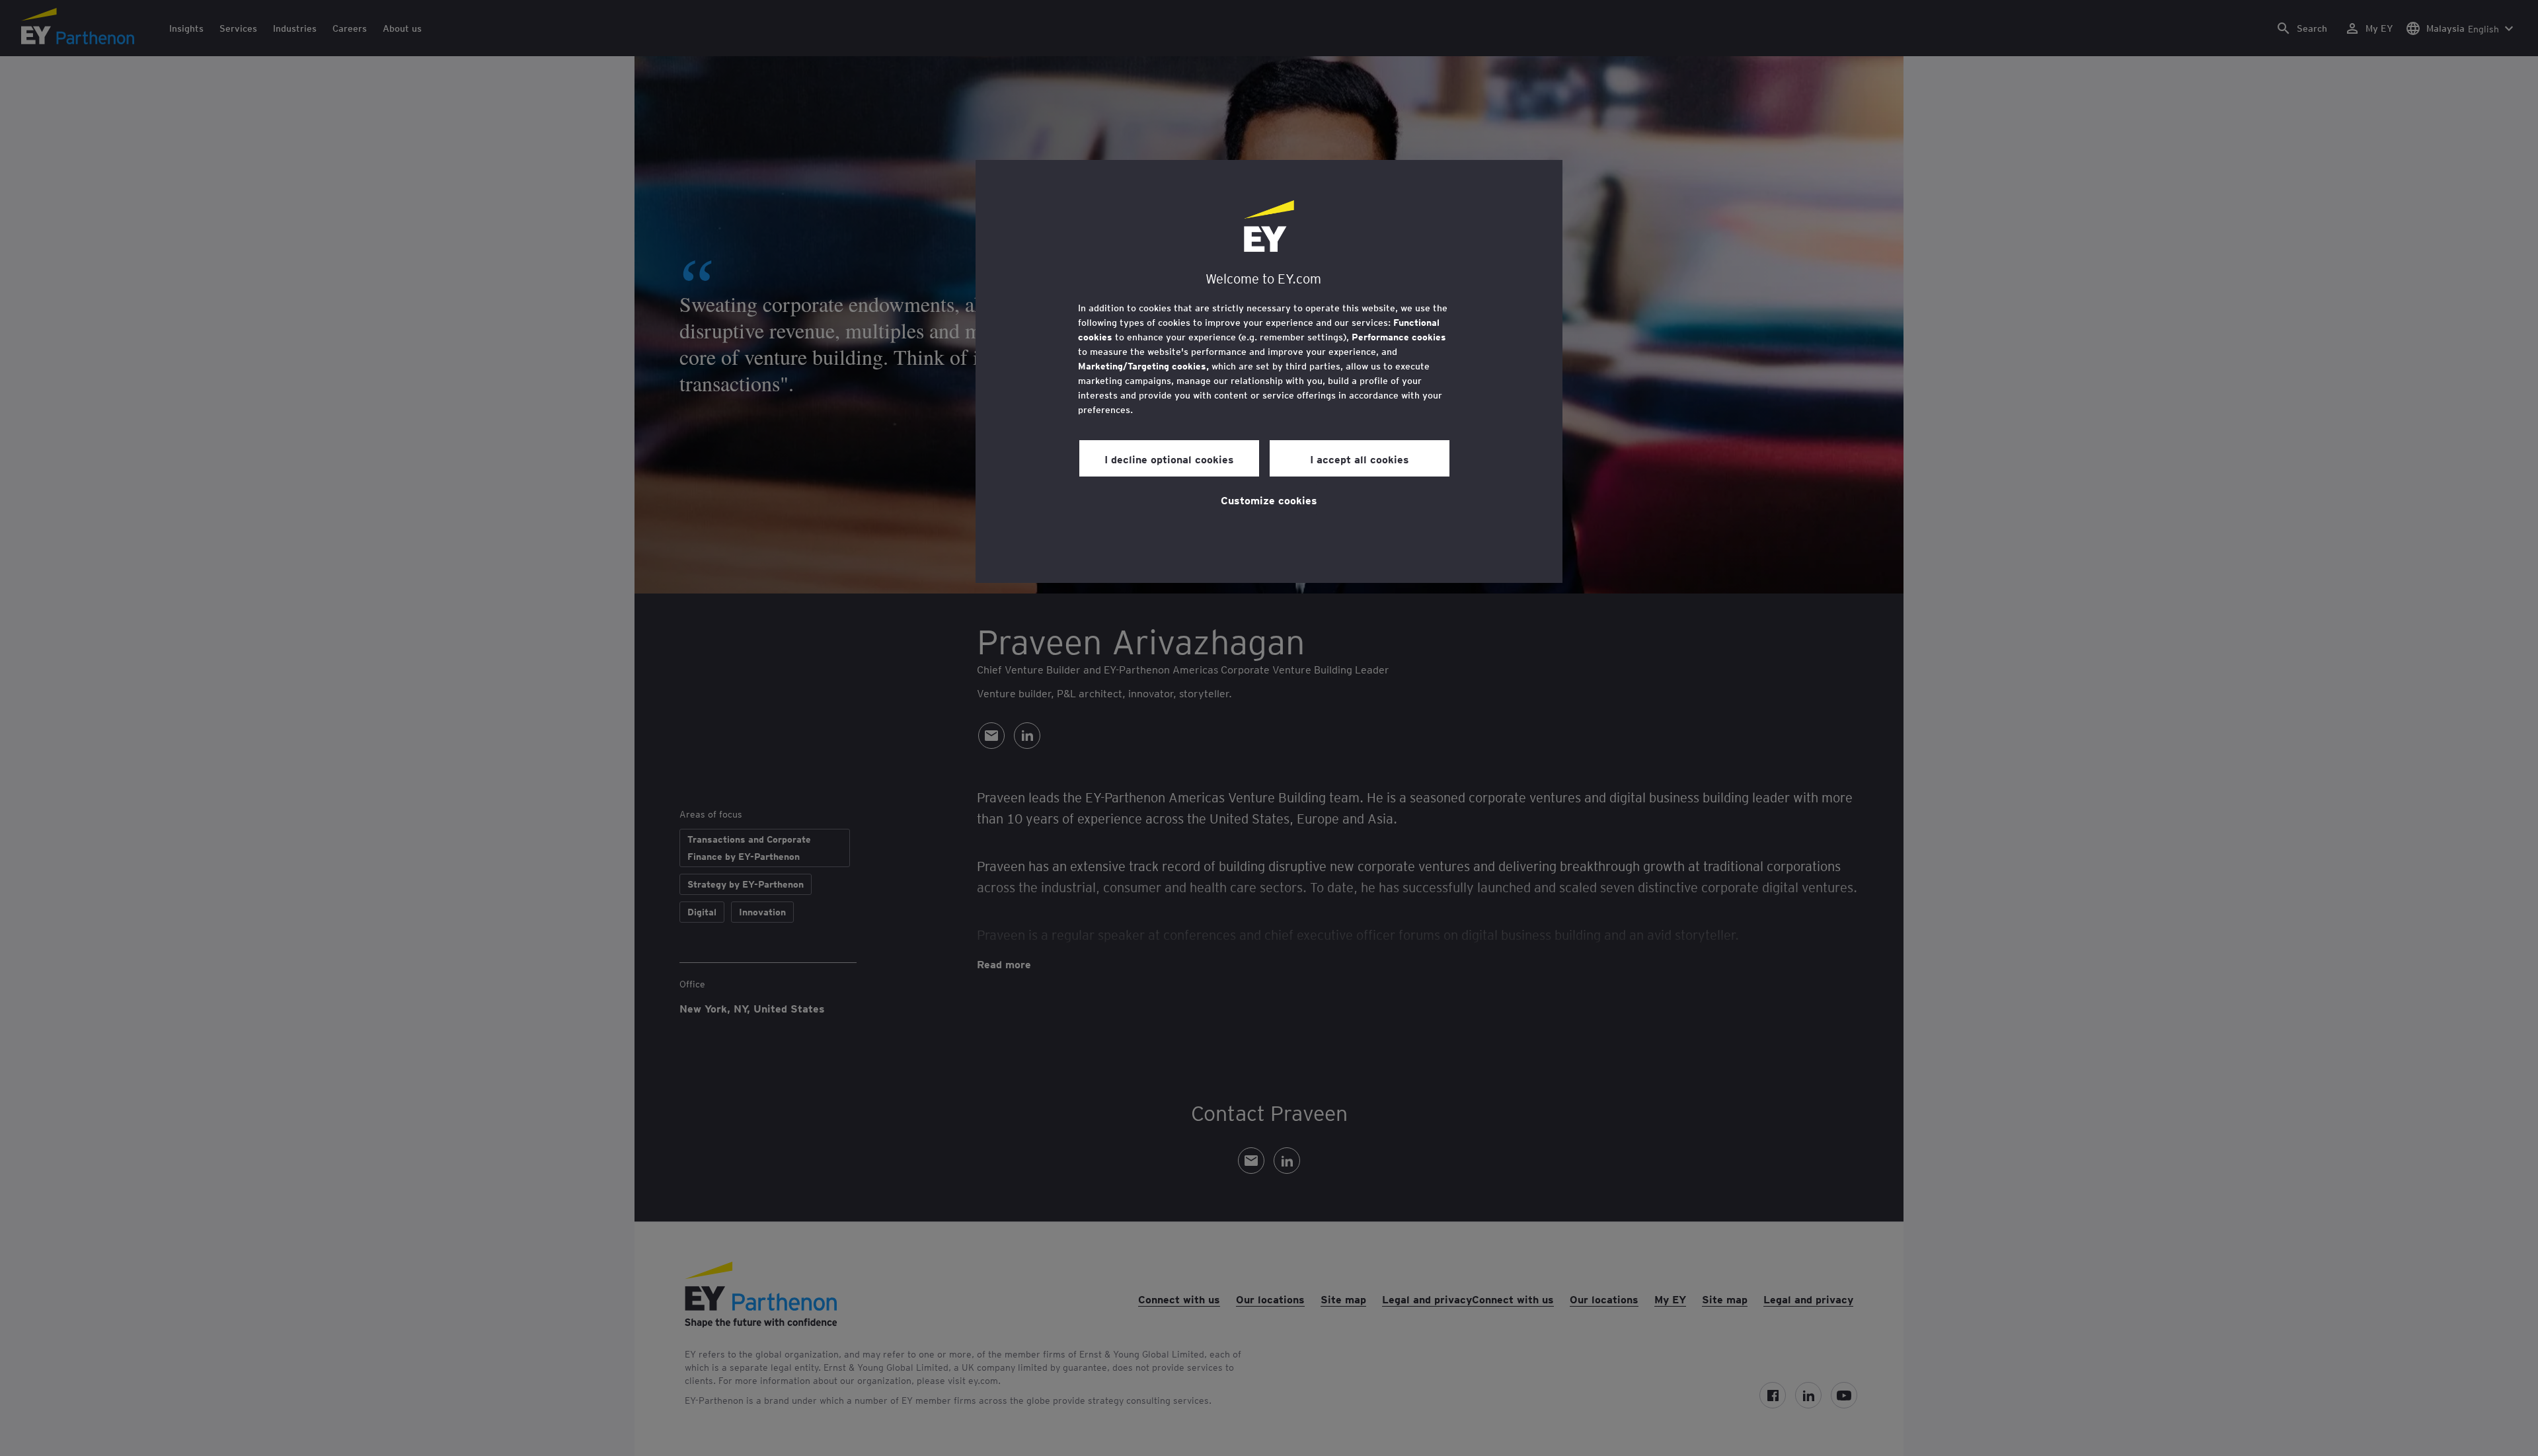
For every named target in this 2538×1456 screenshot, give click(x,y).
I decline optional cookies (1169, 459)
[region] (1269, 371)
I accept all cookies (1360, 459)
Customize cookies (1269, 500)
